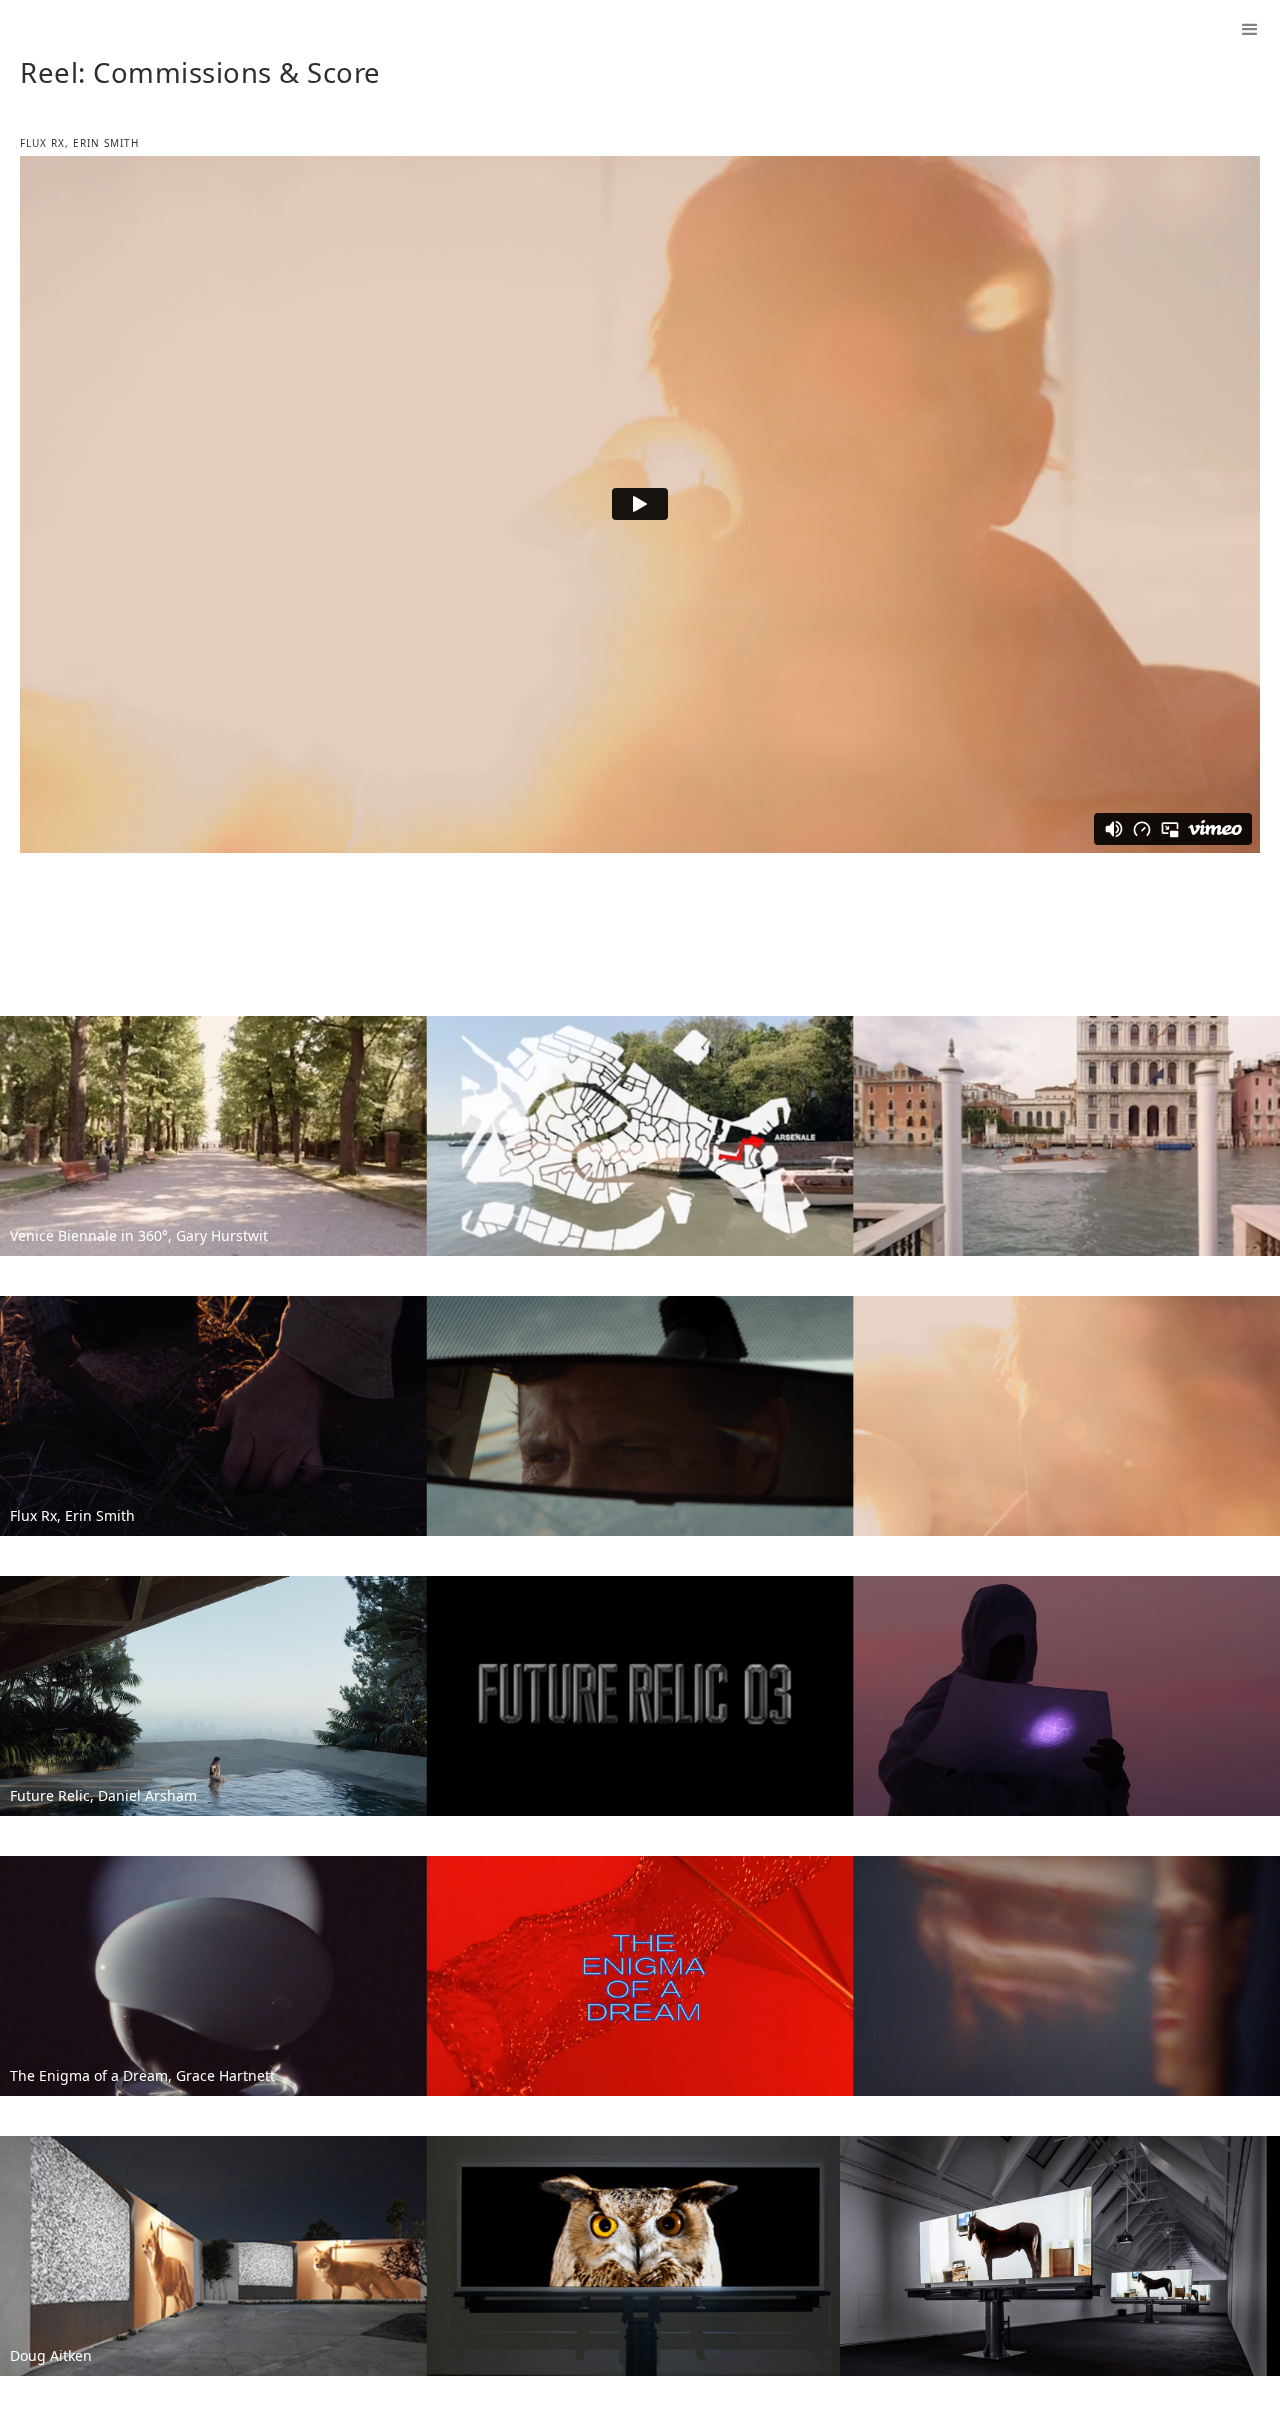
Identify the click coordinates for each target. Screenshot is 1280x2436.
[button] (1250, 30)
